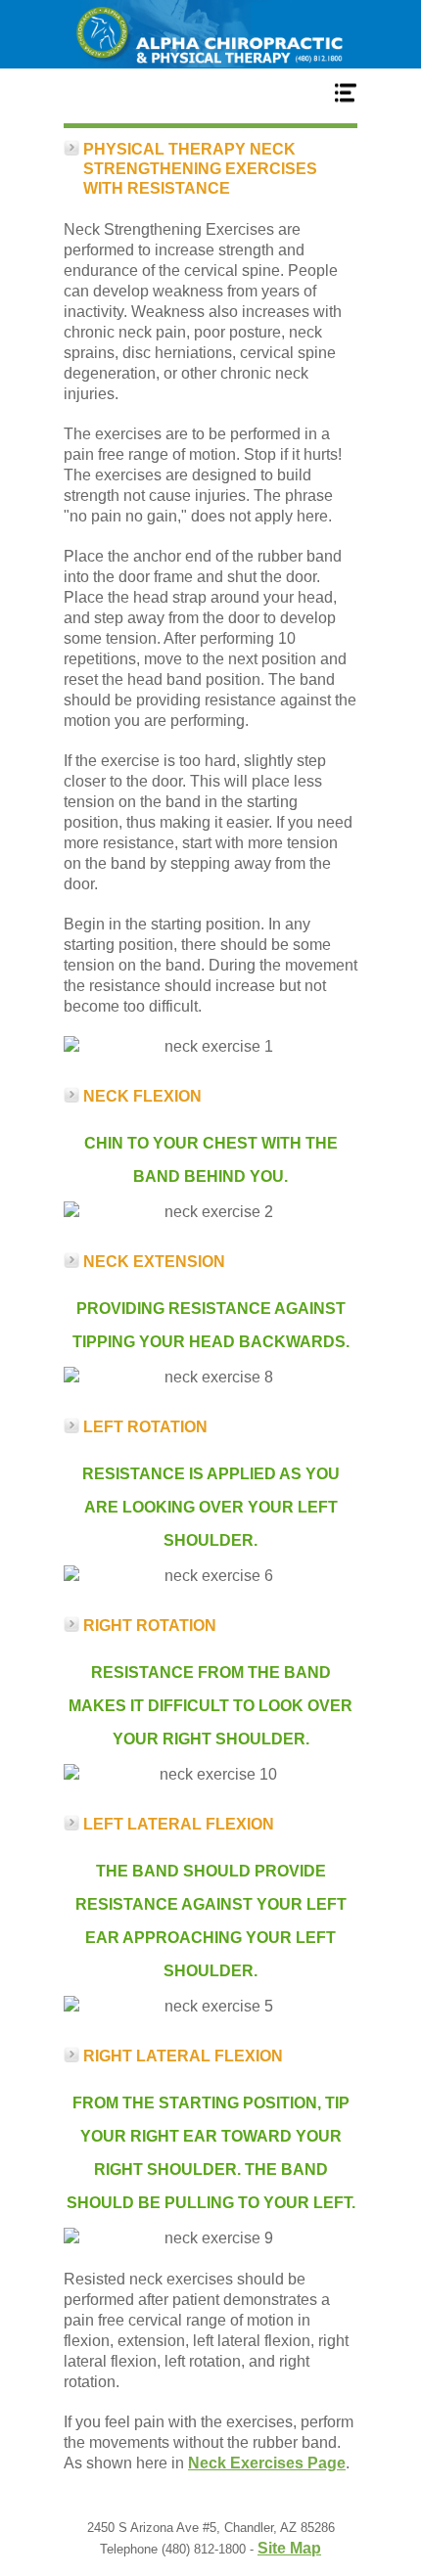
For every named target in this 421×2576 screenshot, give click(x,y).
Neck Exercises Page (267, 2463)
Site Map (289, 2548)
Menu (210, 92)
